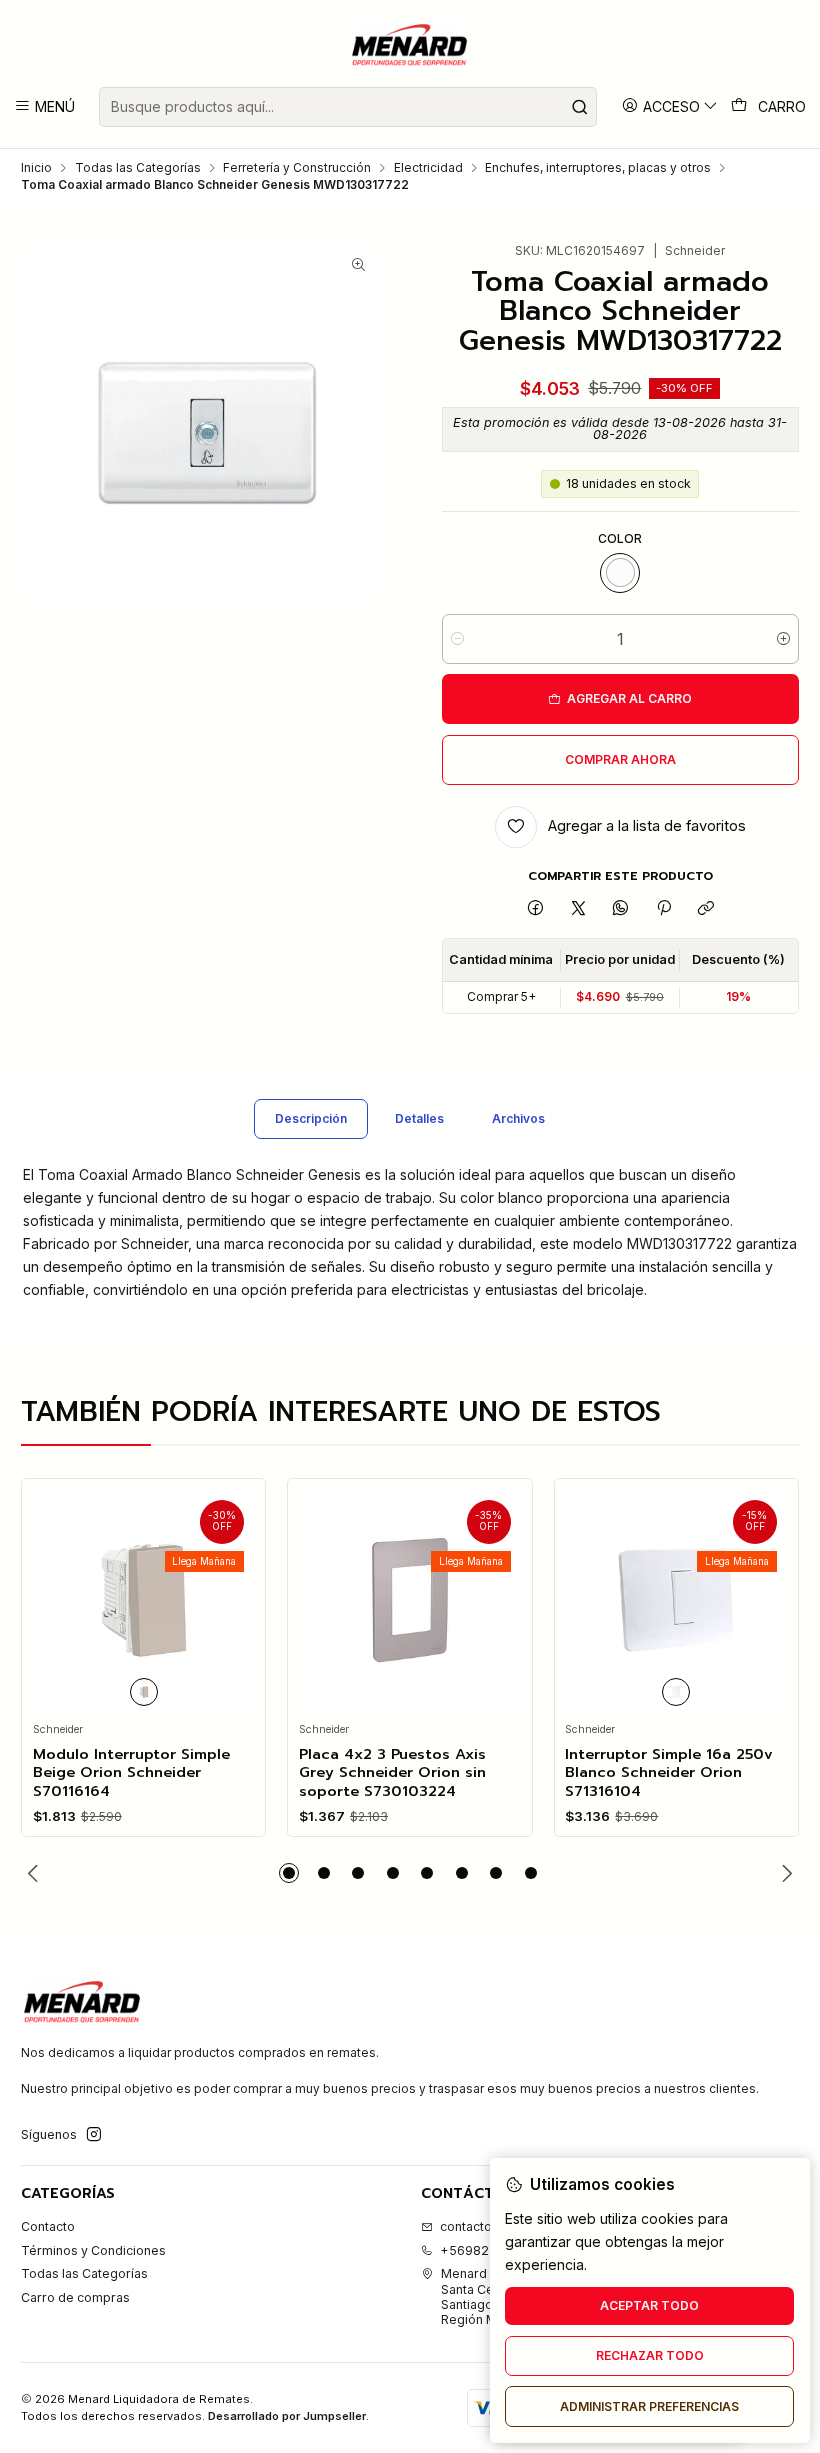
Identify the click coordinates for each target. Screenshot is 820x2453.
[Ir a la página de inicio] (410, 46)
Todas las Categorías (138, 168)
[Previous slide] (36, 1873)
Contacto (48, 2226)
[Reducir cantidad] (457, 639)
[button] (289, 1873)
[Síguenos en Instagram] (94, 2135)
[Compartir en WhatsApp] (621, 909)
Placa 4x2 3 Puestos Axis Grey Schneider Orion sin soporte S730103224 (392, 1772)
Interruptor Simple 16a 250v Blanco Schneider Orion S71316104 (669, 1772)
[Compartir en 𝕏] (578, 909)
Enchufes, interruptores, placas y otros (598, 168)
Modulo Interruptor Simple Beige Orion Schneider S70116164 (131, 1772)
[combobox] (347, 107)
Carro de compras (75, 2297)
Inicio (36, 168)
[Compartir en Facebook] (536, 909)
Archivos (518, 1118)
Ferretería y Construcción (297, 168)
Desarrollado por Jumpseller (287, 2416)
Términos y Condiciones (93, 2250)
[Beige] (144, 1692)
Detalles (419, 1118)
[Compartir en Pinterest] (664, 909)
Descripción (311, 1118)
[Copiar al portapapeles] (705, 909)
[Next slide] (784, 1873)
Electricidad (428, 168)
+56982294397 (488, 2250)
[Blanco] (620, 573)
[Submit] (580, 107)
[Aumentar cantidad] (783, 639)
